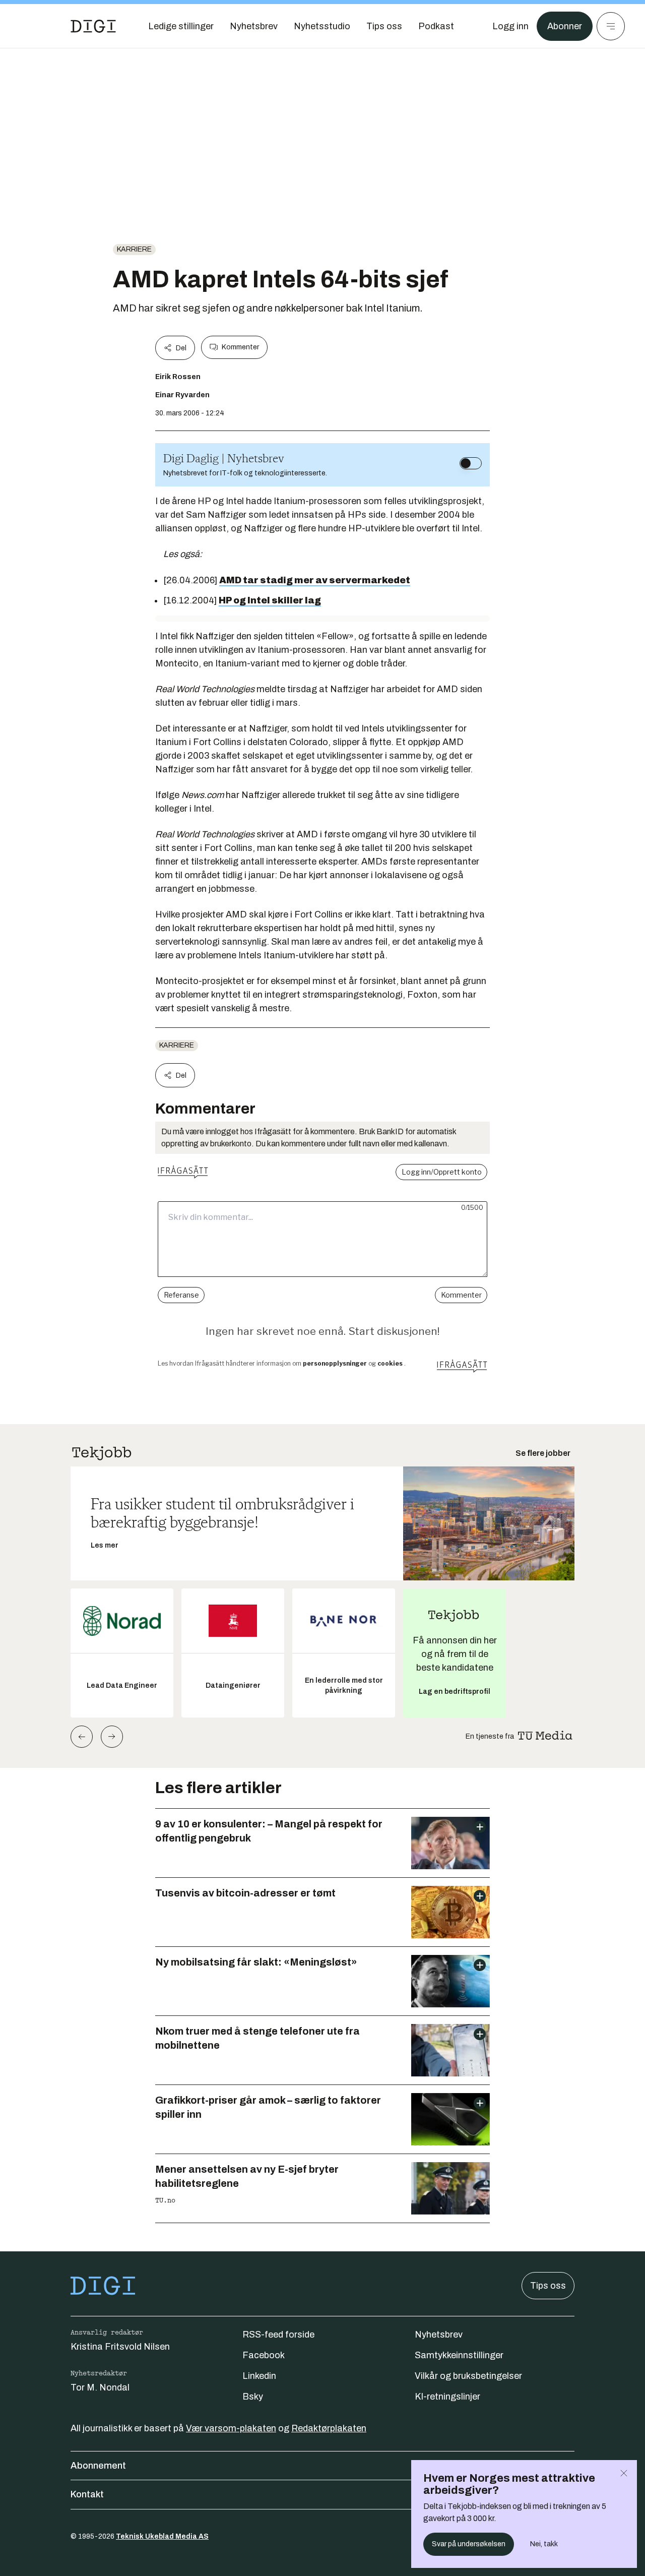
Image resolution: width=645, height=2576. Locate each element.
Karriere (134, 249)
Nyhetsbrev (439, 2335)
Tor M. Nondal (100, 2387)
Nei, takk (544, 2544)
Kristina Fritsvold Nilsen (120, 2347)
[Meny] (611, 26)
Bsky (253, 2397)
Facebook (264, 2355)
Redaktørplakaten (329, 2428)
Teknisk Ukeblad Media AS (162, 2536)
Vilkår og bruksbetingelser (468, 2376)
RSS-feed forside (278, 2335)
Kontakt (87, 2494)
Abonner (565, 26)
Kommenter (240, 347)
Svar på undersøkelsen (469, 2544)
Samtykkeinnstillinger (459, 2355)
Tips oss (548, 2286)
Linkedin (259, 2376)
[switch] (471, 463)
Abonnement (98, 2466)
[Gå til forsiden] (93, 26)
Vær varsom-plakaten (231, 2428)
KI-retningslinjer (447, 2397)
